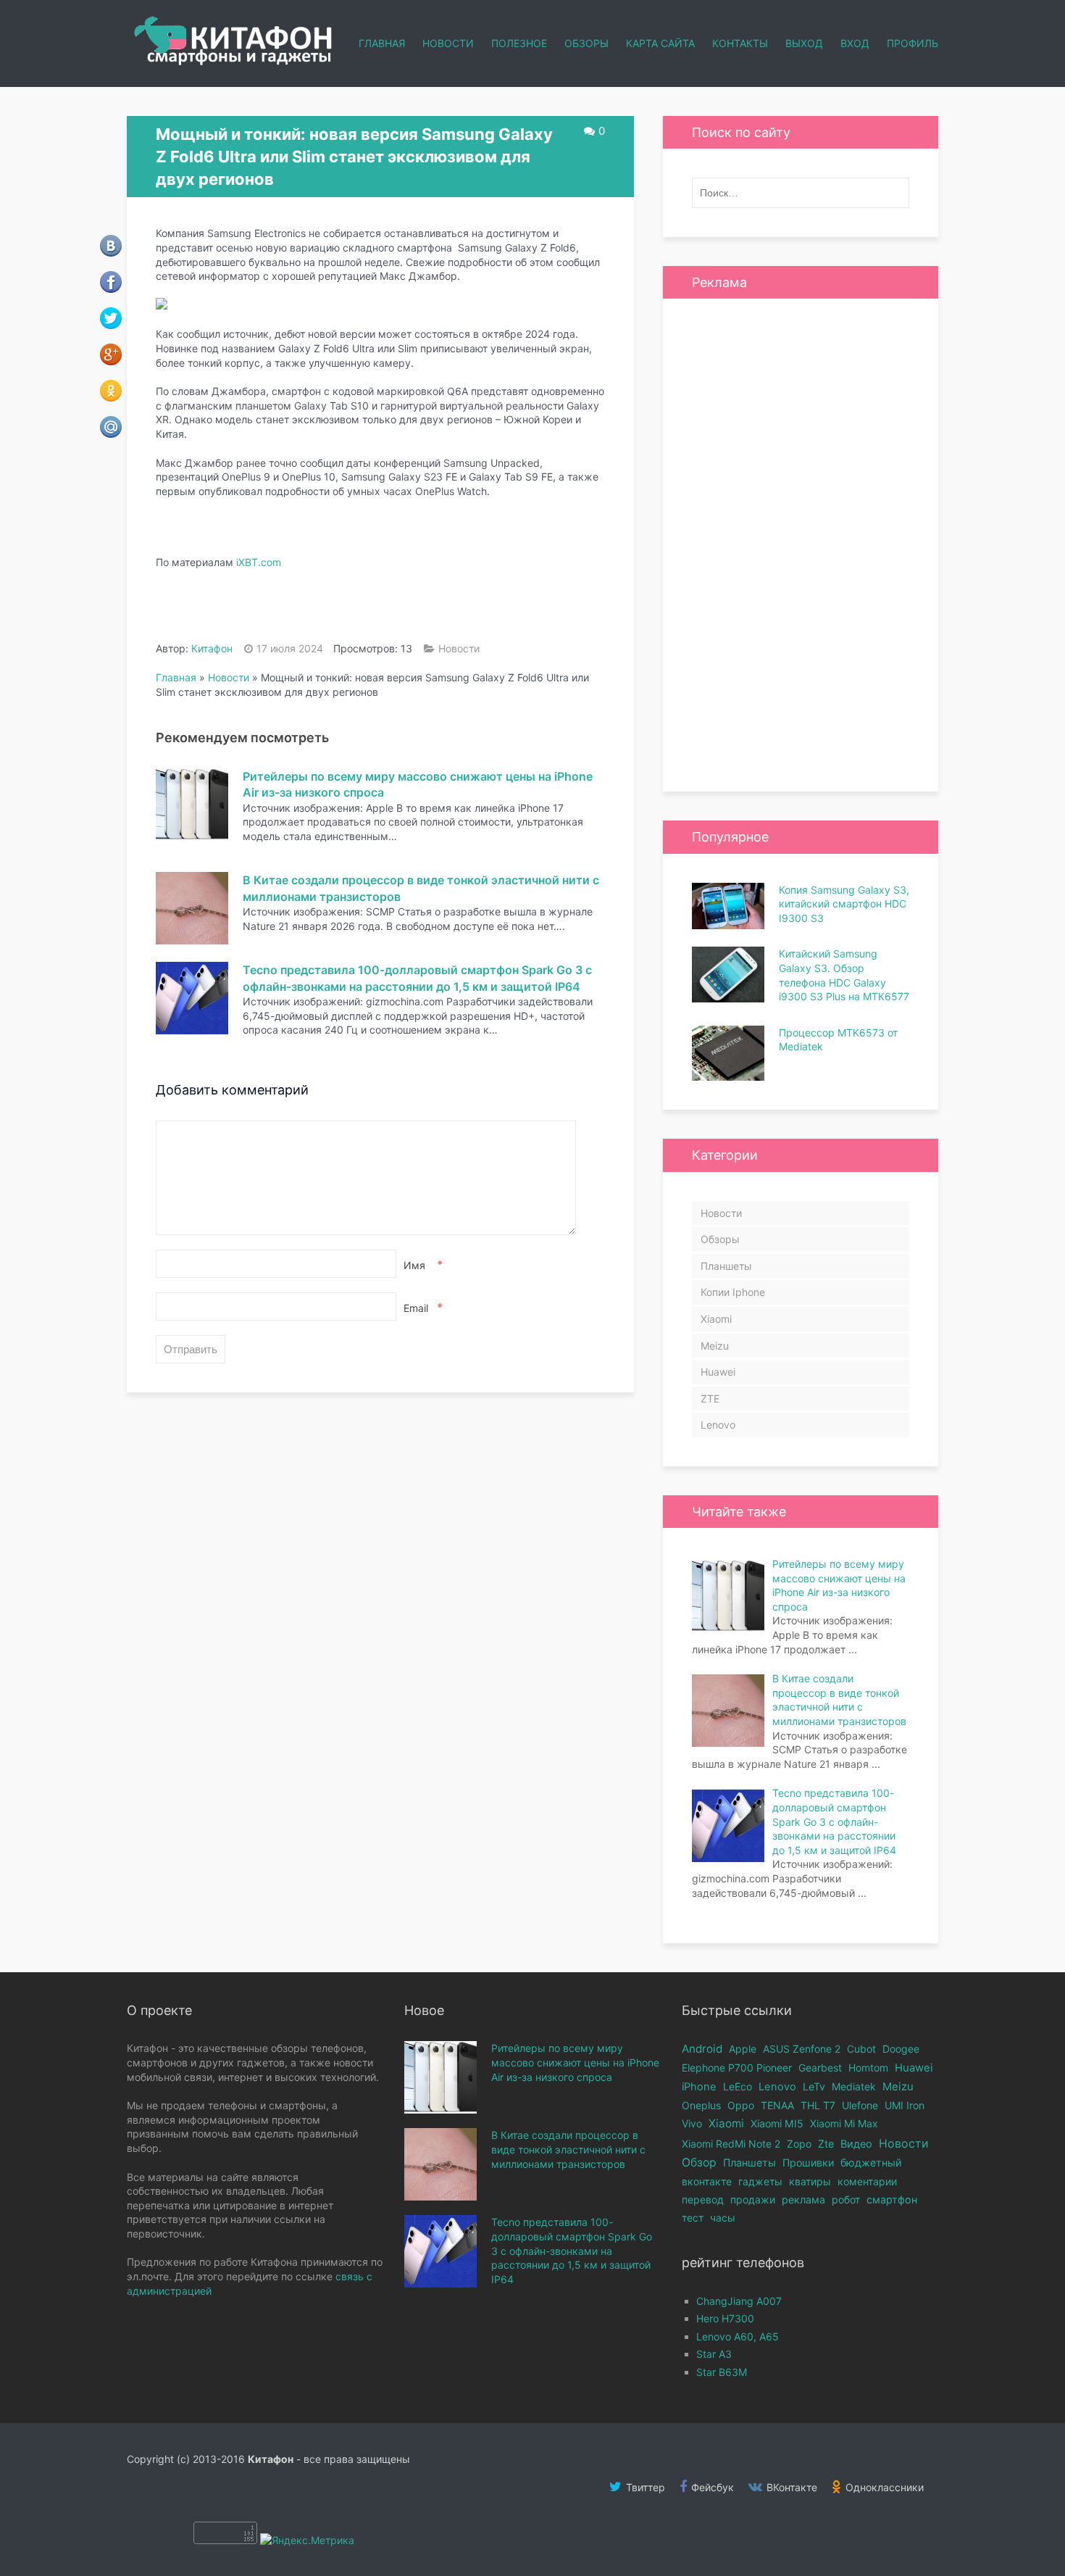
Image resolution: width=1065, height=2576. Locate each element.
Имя (422, 1265)
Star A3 (714, 2354)
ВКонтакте (790, 2487)
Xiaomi (716, 1319)
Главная (382, 43)
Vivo (692, 2123)
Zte (826, 2144)
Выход (804, 43)
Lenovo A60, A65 (738, 2336)
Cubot (861, 2049)
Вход (855, 43)
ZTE (710, 1399)
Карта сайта (660, 43)
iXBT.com (259, 562)
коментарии (867, 2181)
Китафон (212, 648)
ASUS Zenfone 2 (802, 2049)
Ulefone (860, 2105)
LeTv (814, 2086)
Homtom (868, 2068)
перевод (703, 2199)
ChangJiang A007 (739, 2301)
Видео (856, 2144)
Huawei (718, 1372)
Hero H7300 (725, 2318)
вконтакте (707, 2181)
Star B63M (722, 2372)
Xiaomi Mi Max (844, 2123)
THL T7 (818, 2105)
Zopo (799, 2144)
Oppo (741, 2105)
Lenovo (718, 1425)
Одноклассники (883, 2487)
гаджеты (760, 2181)
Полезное (519, 43)
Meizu (715, 1346)
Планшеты (726, 1266)
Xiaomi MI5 (777, 2123)
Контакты (740, 43)
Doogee (901, 2049)
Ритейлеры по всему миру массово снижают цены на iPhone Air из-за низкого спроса (575, 2062)
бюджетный (871, 2162)
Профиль (912, 43)
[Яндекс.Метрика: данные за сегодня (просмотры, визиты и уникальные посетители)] (307, 2540)
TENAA (777, 2105)
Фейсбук (711, 2487)
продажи (753, 2199)
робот (846, 2199)
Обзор (699, 2162)
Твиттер (644, 2487)
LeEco (738, 2086)
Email (422, 1308)
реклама (803, 2199)
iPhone (699, 2087)
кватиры (810, 2181)
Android (702, 2049)
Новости (448, 43)
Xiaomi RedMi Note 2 (731, 2144)
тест (693, 2218)
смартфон (892, 2199)
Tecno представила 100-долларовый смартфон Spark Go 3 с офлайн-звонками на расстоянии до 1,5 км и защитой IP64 (572, 2250)
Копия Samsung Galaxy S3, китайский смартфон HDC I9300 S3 (844, 904)
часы (723, 2218)
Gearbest (820, 2068)
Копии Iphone (733, 1292)
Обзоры (586, 43)
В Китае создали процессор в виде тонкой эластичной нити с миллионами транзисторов (568, 2149)
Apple (743, 2049)
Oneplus (701, 2105)
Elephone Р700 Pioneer (737, 2068)
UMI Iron (905, 2105)
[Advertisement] (801, 545)
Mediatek (854, 2086)
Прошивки (808, 2162)
